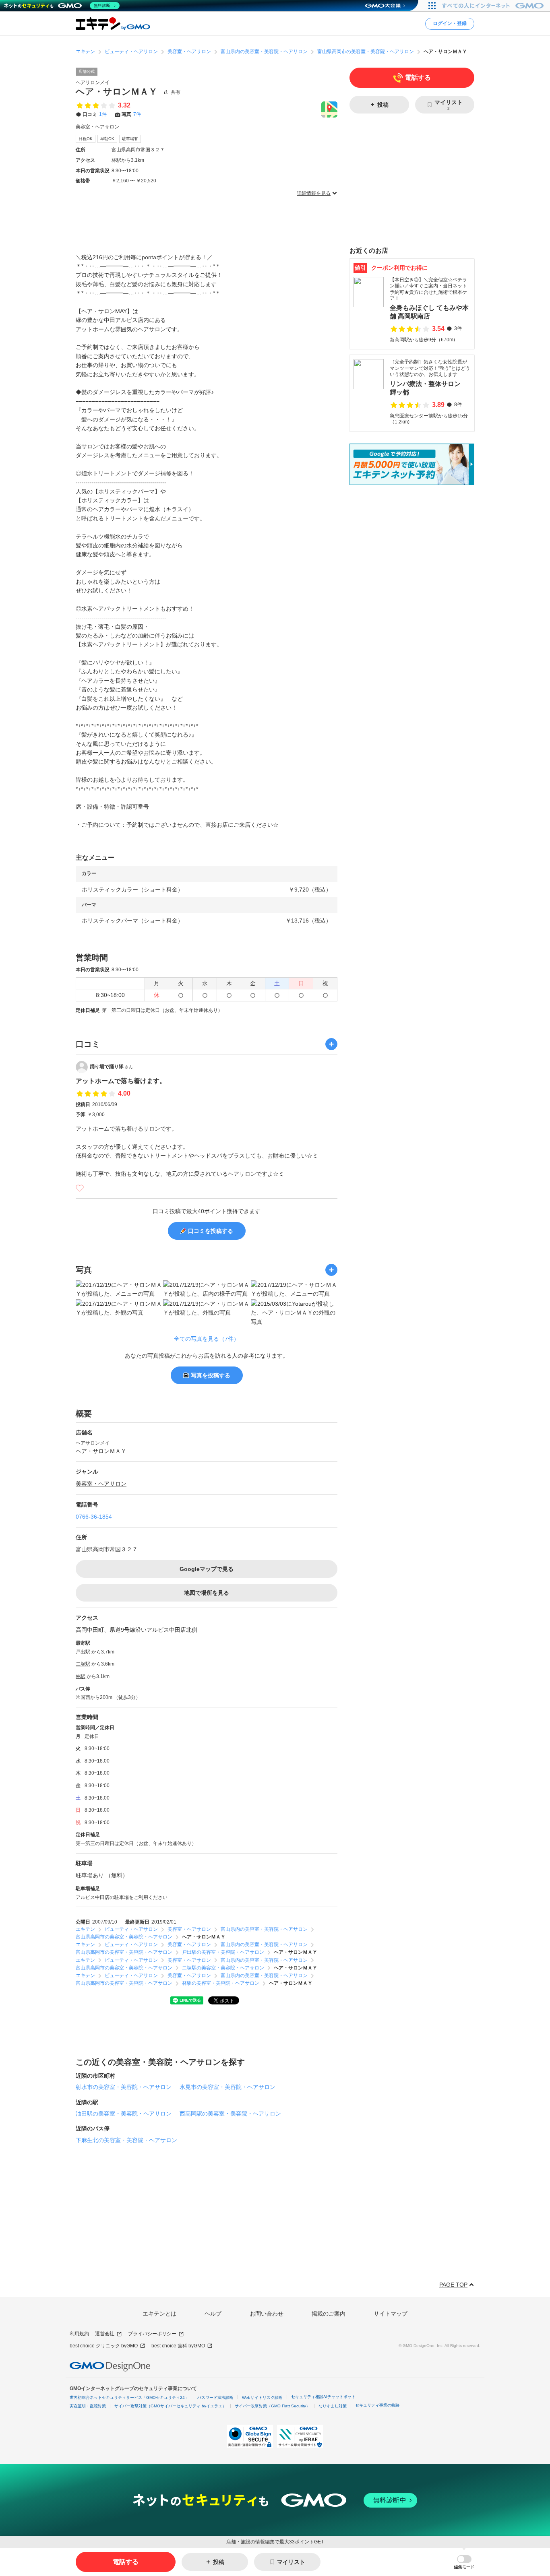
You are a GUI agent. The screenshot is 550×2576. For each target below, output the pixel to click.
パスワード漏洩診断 (215, 2397)
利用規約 (79, 2334)
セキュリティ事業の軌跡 (377, 2405)
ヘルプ (213, 2314)
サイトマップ (391, 2314)
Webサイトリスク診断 (262, 2397)
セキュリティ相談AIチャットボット (323, 2397)
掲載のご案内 (329, 2314)
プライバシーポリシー (152, 2334)
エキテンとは (159, 2314)
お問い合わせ (267, 2314)
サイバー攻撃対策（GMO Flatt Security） (272, 2406)
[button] (464, 2562)
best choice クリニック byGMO (104, 2346)
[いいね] (80, 1188)
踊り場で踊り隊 (111, 1067)
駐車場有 (130, 139)
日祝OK (86, 139)
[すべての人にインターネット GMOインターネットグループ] (494, 6)
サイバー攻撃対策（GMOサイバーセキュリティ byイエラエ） (170, 2406)
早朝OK (107, 139)
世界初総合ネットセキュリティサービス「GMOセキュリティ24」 (129, 2397)
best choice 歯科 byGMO (178, 2346)
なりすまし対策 (333, 2406)
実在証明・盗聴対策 (88, 2406)
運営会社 (105, 2334)
